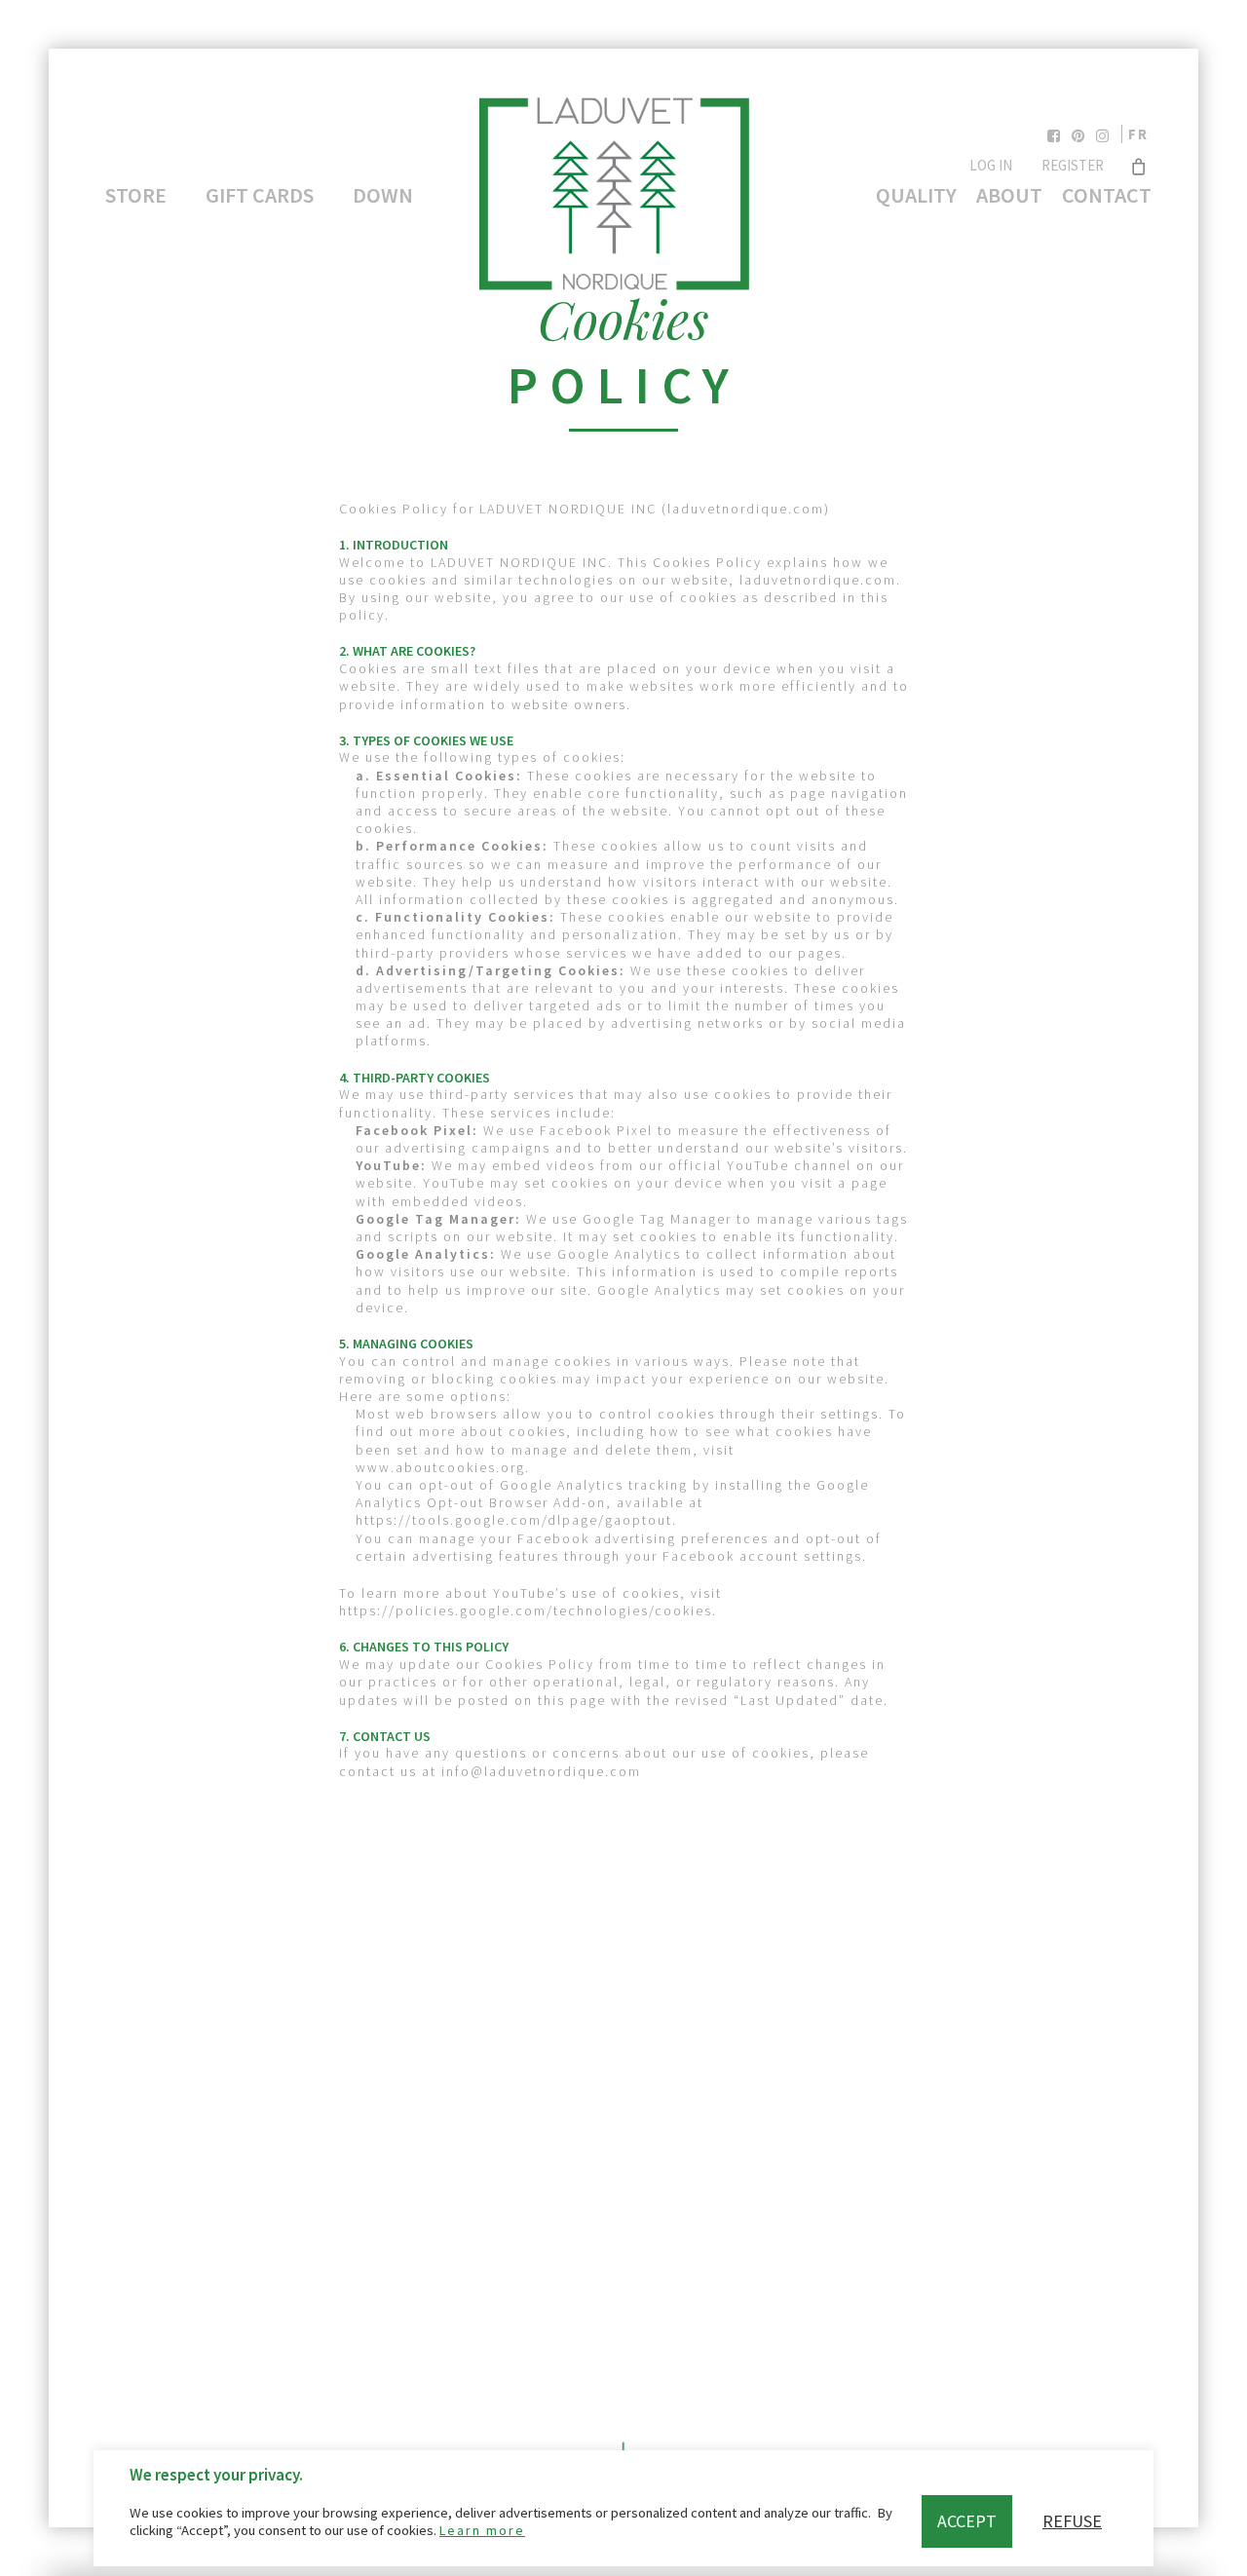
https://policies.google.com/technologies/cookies (526, 1610)
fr (1138, 134)
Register (1073, 165)
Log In (991, 165)
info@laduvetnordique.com (541, 1771)
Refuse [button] (1072, 2521)
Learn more (482, 2530)
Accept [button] (967, 2521)
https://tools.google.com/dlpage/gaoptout (514, 1520)
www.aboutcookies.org (440, 1467)
